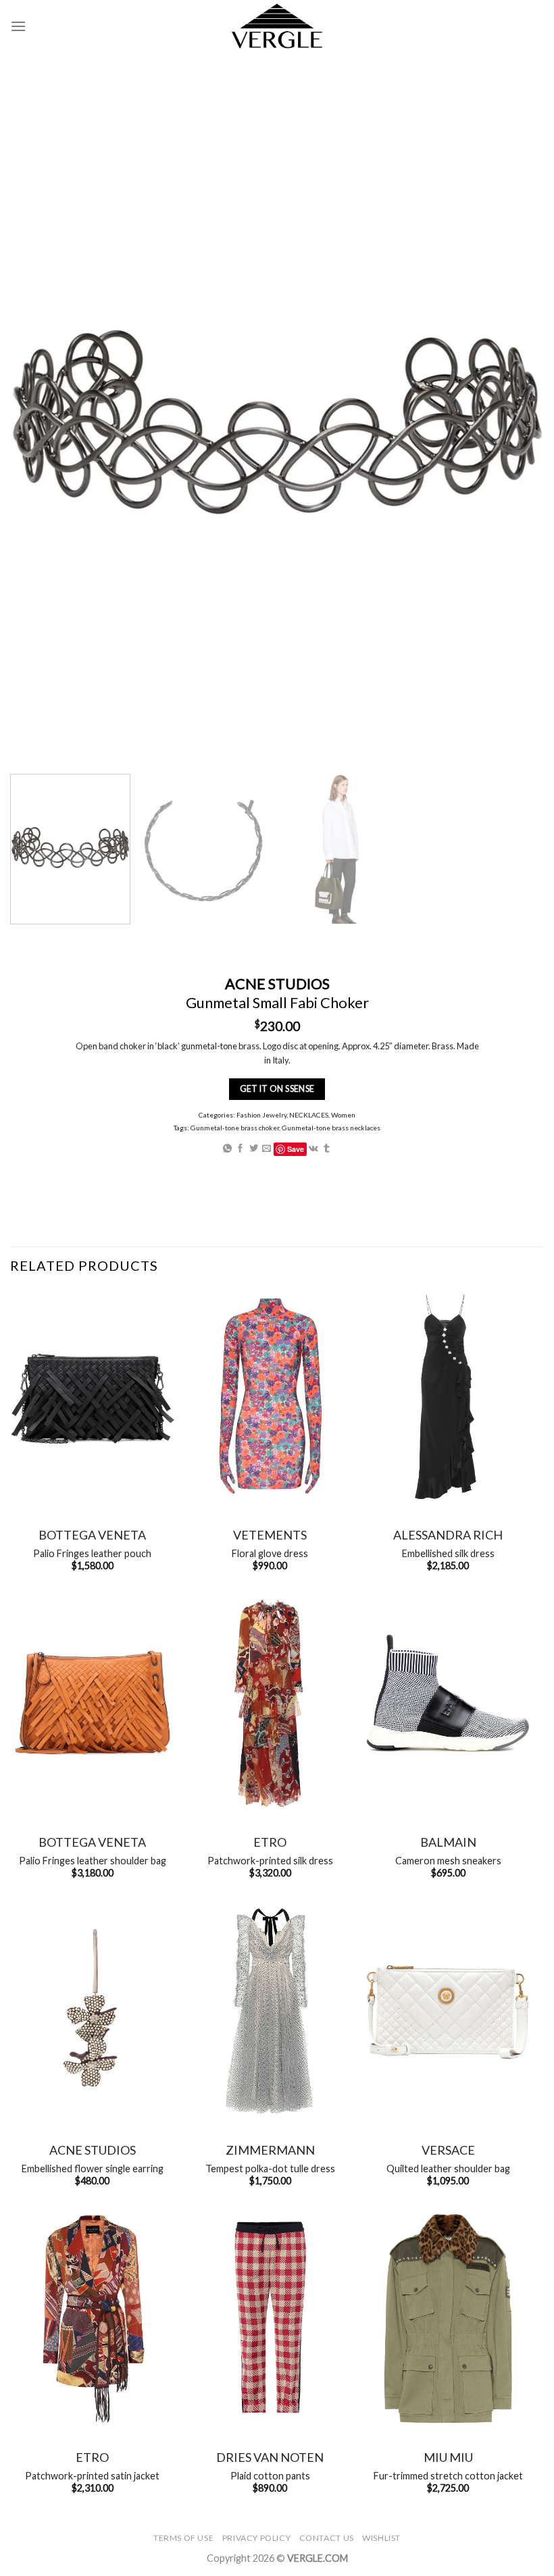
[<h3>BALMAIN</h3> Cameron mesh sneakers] (448, 1703)
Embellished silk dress (448, 1553)
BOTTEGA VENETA (92, 1535)
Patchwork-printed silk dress (270, 1861)
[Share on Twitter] (254, 1148)
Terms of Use (183, 2538)
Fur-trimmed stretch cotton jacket (448, 2476)
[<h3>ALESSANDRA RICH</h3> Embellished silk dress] (448, 1396)
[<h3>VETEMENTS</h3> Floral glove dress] (270, 1396)
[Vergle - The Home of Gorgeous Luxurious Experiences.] (277, 26)
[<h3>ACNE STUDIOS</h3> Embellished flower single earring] (93, 2011)
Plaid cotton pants (270, 2476)
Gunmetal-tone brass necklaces (331, 1128)
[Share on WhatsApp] (227, 1148)
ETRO (270, 1842)
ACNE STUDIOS (93, 2150)
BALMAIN (448, 1842)
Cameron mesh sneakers (448, 1861)
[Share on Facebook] (240, 1148)
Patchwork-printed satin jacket (92, 2476)
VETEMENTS (270, 1535)
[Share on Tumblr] (327, 1148)
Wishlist (381, 2538)
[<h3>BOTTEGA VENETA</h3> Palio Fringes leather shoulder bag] (93, 1703)
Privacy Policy (257, 2538)
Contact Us (327, 2538)
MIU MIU (448, 2457)
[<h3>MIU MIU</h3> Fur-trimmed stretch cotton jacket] (448, 2318)
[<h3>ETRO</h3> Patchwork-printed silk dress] (270, 1703)
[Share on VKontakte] (313, 1148)
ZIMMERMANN (270, 2150)
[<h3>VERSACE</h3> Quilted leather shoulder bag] (448, 2011)
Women (343, 1114)
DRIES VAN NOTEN (270, 2457)
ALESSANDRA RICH (448, 1535)
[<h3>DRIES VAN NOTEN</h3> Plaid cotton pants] (270, 2318)
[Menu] (18, 26)
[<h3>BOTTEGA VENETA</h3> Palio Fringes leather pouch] (93, 1396)
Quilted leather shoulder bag (448, 2168)
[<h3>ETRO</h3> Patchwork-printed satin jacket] (93, 2318)
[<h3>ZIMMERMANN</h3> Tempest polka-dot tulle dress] (270, 2011)
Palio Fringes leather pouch (92, 1553)
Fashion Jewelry (261, 1114)
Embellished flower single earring (93, 2168)
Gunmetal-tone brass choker (235, 1128)
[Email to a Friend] (267, 1148)
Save (296, 1148)
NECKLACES (309, 1114)
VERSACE (448, 2150)
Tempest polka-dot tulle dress (270, 2168)
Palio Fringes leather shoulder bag (93, 1861)
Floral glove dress (270, 1553)
